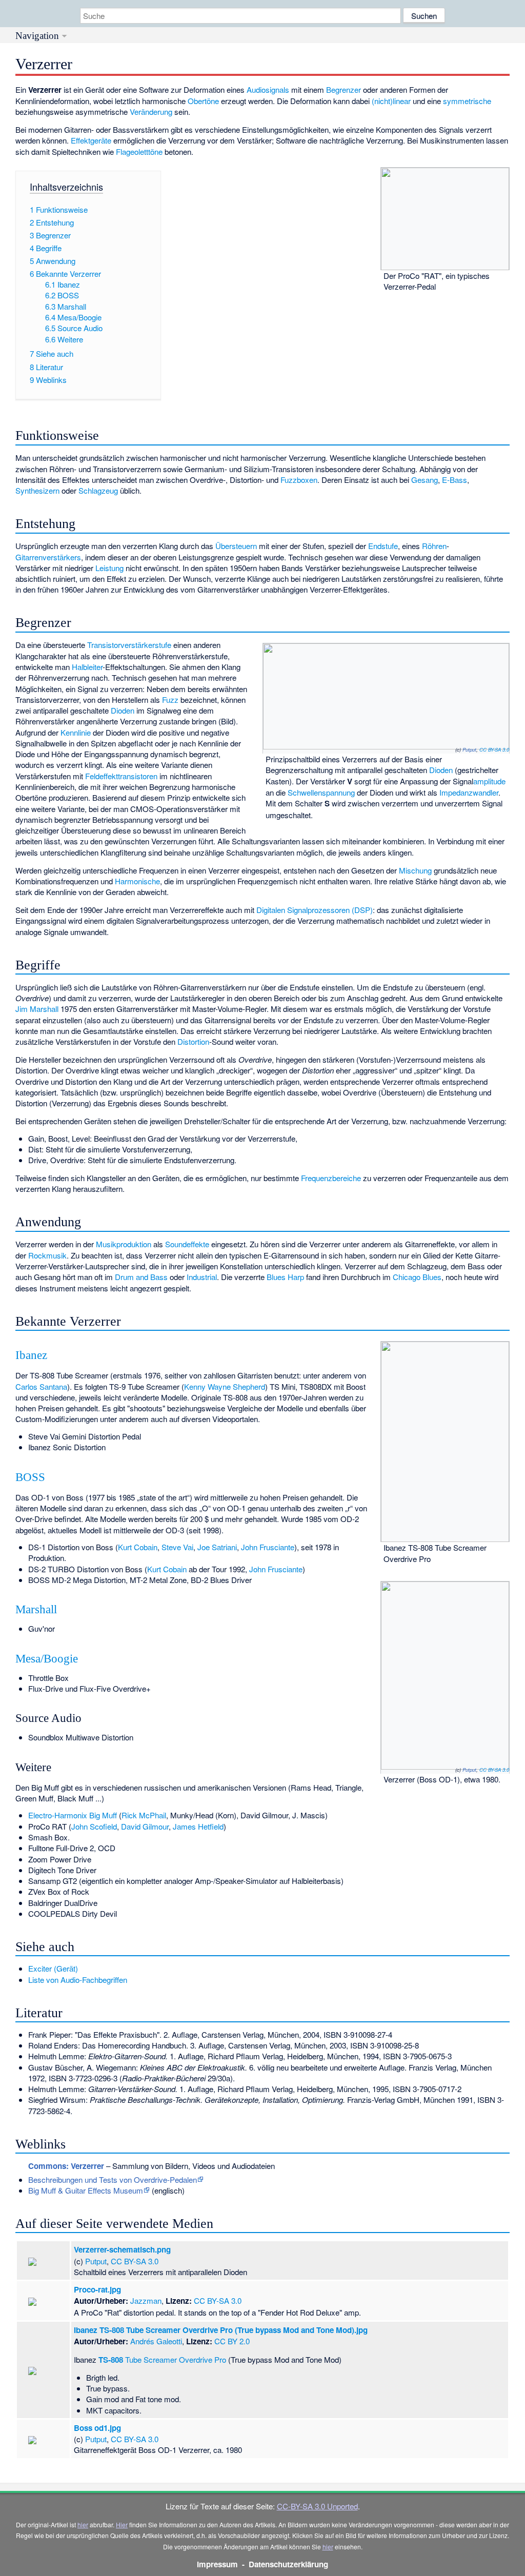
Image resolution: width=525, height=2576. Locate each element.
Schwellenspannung (321, 792)
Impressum (217, 2564)
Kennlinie (76, 732)
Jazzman (146, 2300)
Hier (122, 2524)
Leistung (109, 568)
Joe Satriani (217, 1547)
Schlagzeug (98, 490)
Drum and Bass (141, 1277)
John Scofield (94, 1826)
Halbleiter (87, 667)
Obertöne (203, 101)
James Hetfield (198, 1826)
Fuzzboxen (299, 480)
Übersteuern (236, 546)
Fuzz (170, 699)
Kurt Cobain (138, 1547)
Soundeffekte (187, 1244)
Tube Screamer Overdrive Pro (162, 2359)
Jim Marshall (37, 1009)
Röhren (434, 546)
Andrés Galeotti (156, 2341)
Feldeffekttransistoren (121, 776)
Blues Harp (285, 1277)
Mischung (415, 870)
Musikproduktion (124, 1244)
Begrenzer (344, 89)
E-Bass (455, 480)
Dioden (441, 770)
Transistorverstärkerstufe (129, 645)
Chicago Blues (417, 1277)
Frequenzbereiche (331, 1178)
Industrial (202, 1277)
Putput (469, 749)
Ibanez (31, 1355)
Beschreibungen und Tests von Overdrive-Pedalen (113, 2179)
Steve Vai (177, 1547)
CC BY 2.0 (232, 2341)
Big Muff (103, 1815)
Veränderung (151, 111)
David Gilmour (145, 1826)
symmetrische (467, 101)
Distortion (193, 1041)
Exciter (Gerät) (53, 1968)
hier (83, 2524)
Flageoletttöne (139, 151)
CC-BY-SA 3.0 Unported (317, 2506)
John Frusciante (268, 1547)
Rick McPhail (144, 1815)
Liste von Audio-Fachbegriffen (78, 1980)
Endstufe (383, 546)
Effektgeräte (91, 140)
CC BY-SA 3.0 (494, 749)
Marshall (36, 1609)
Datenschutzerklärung (288, 2564)
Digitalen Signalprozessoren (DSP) (315, 910)
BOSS (30, 1477)
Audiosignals (268, 89)
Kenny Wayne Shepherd (225, 1386)
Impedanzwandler (469, 792)
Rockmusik (47, 1255)
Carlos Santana (41, 1386)
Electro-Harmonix (58, 1815)
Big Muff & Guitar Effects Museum (86, 2190)
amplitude (489, 781)
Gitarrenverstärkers (48, 557)
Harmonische (137, 881)
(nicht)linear (391, 101)
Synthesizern (37, 490)
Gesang (425, 480)
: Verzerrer (66, 2166)
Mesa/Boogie (47, 1659)
